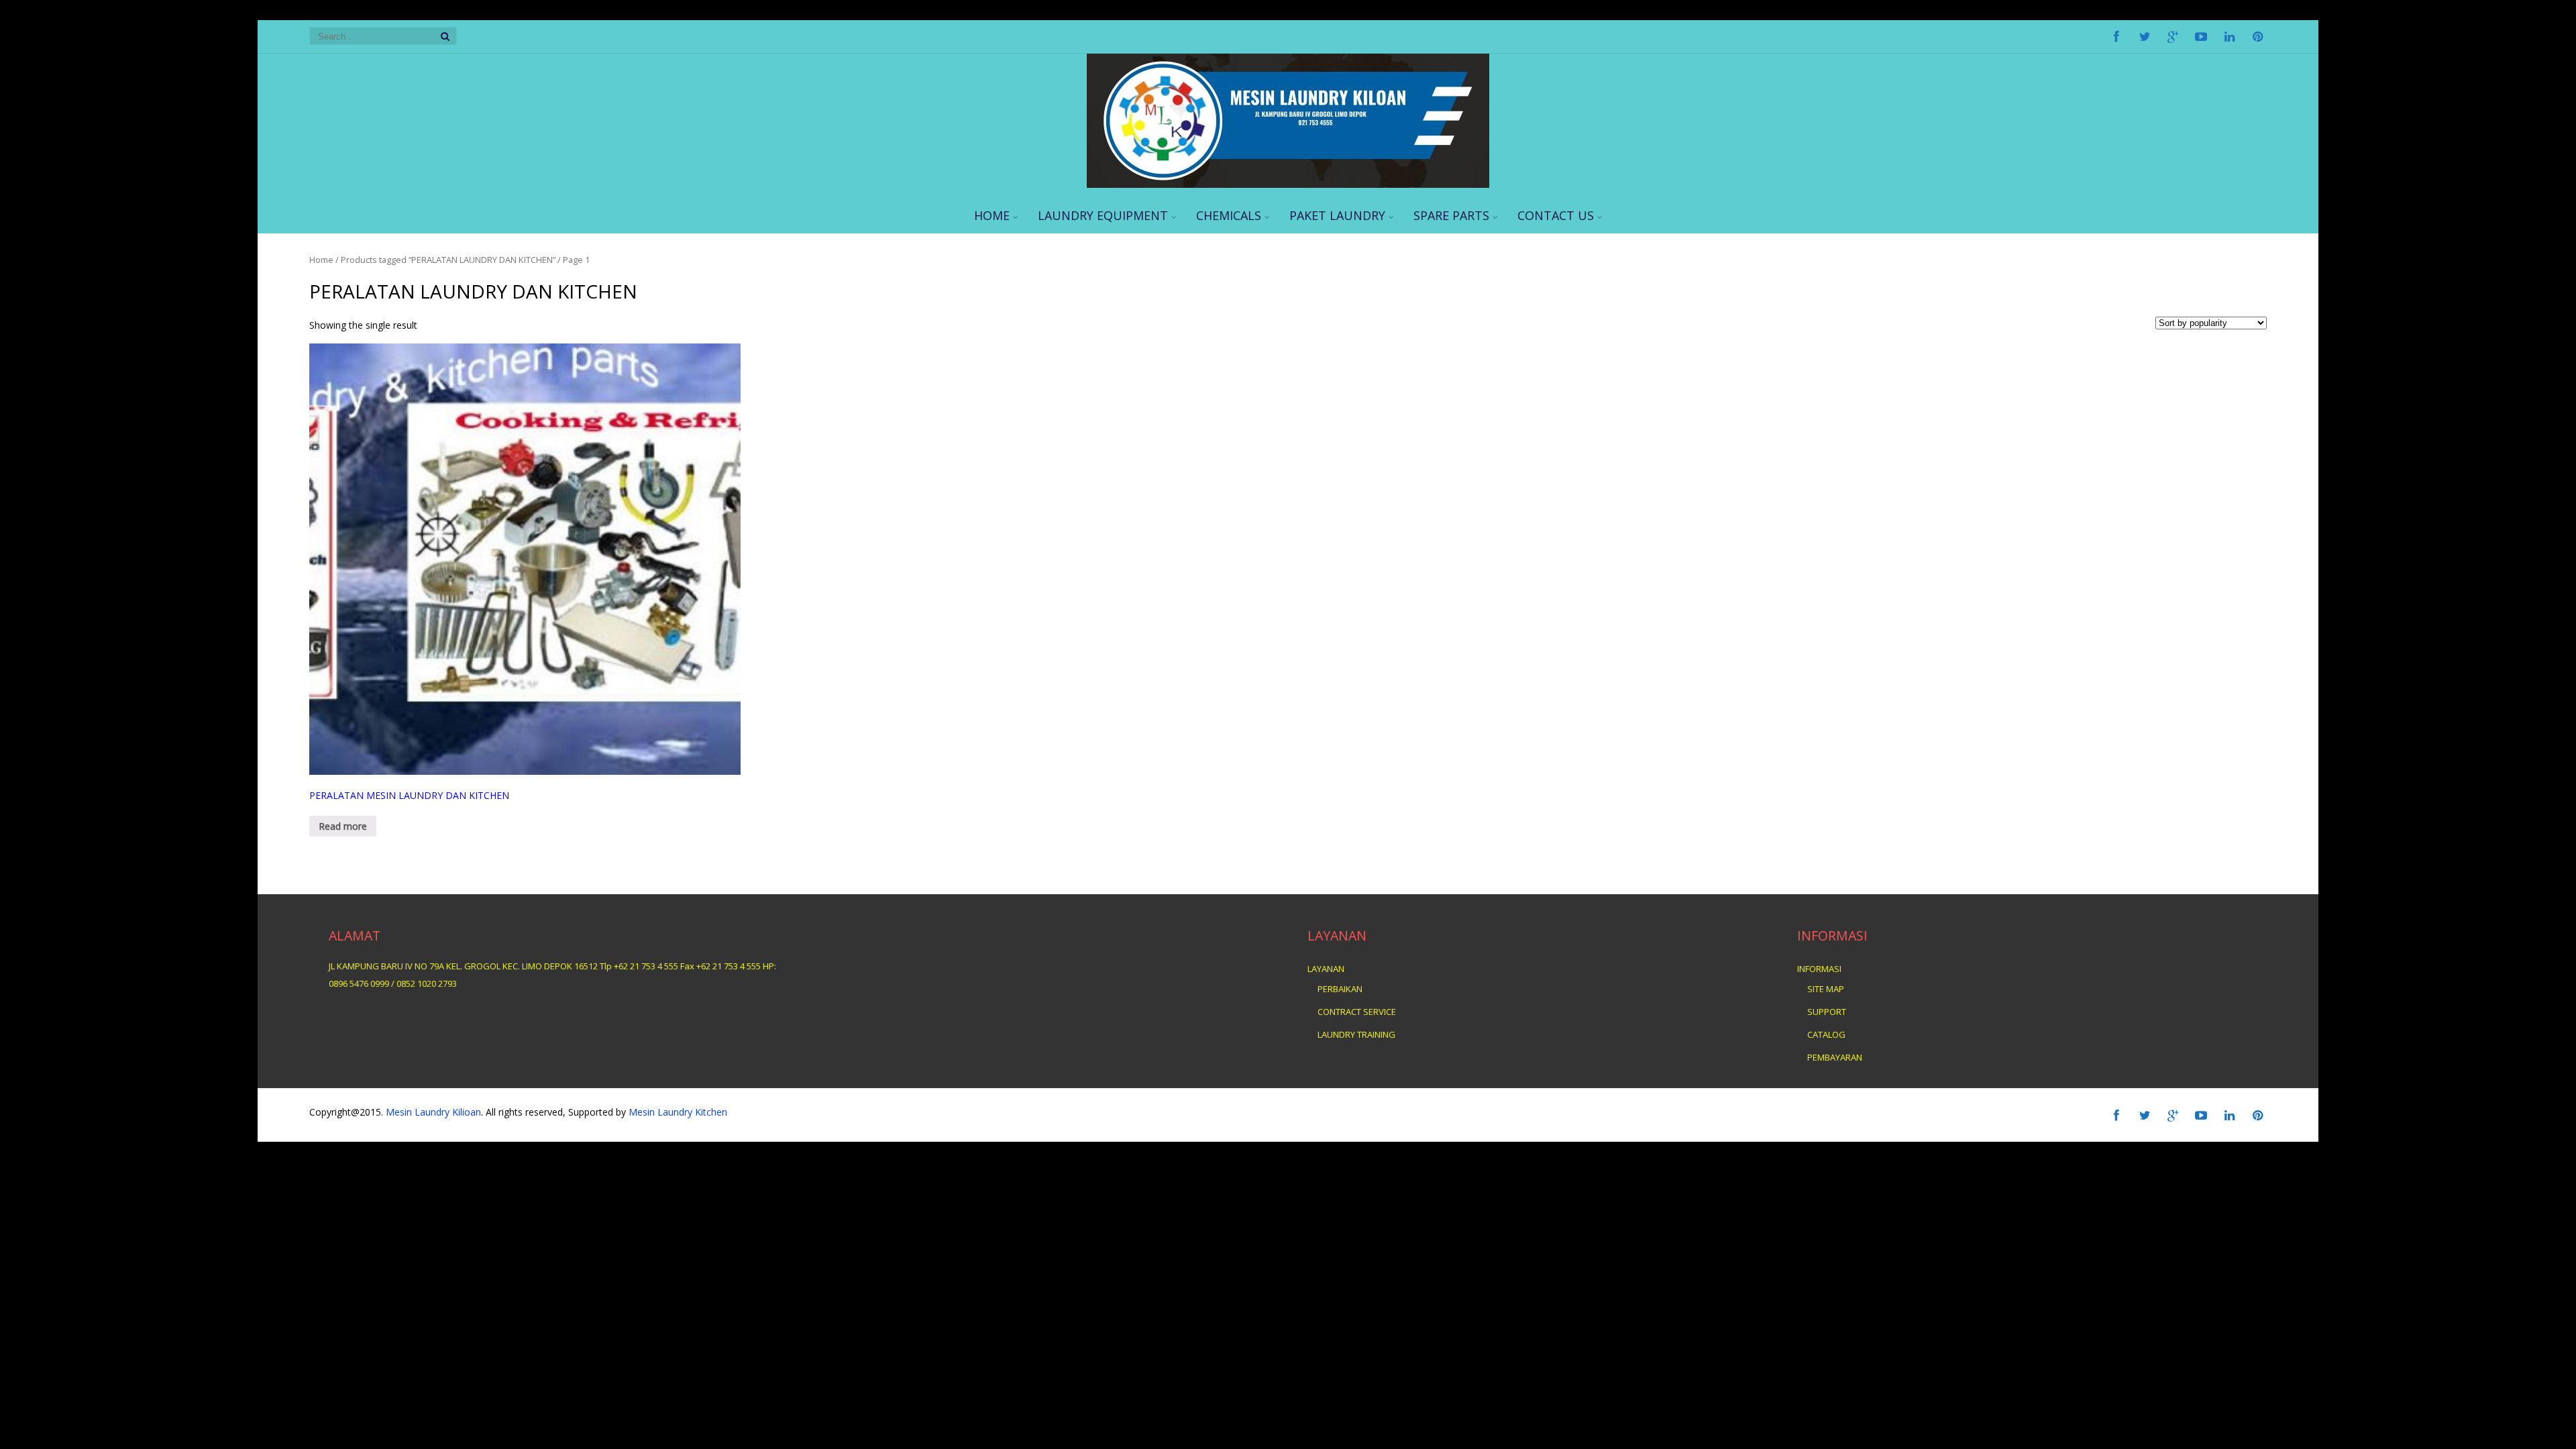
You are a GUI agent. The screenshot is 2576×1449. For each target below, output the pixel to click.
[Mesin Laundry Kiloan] (1288, 184)
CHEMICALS (1229, 215)
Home (321, 260)
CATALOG (1826, 1034)
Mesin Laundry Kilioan (433, 1112)
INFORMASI (1819, 969)
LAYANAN (1326, 969)
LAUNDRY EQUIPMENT (1103, 215)
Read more (343, 826)
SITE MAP (1826, 989)
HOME (992, 215)
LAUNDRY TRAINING (1356, 1034)
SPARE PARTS (1451, 215)
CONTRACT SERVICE (1357, 1012)
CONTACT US (1556, 215)
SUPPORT (1827, 1012)
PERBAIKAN (1340, 989)
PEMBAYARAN (1835, 1057)
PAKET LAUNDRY (1337, 215)
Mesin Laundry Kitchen (677, 1112)
